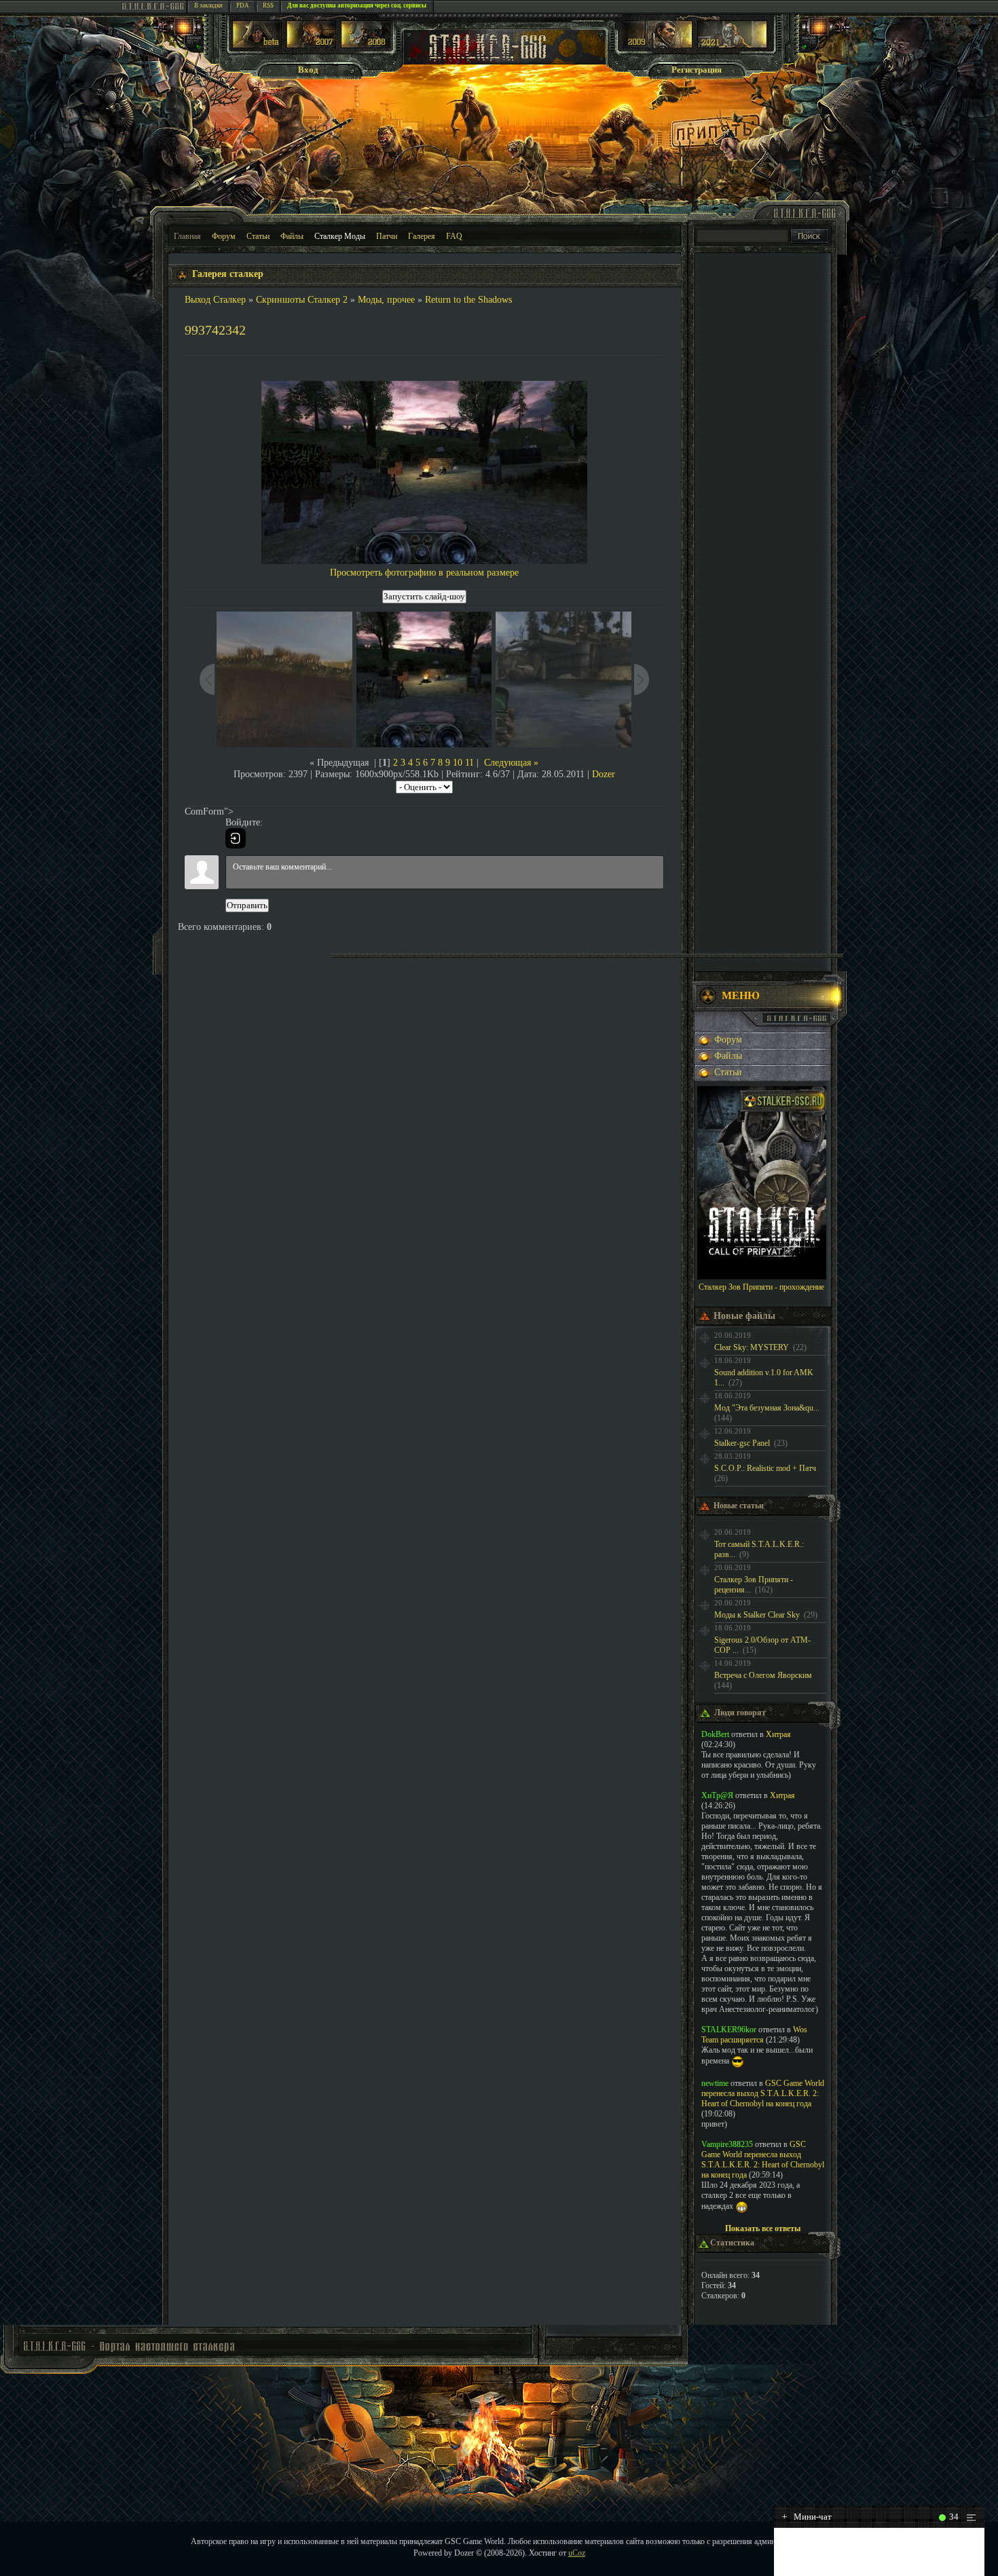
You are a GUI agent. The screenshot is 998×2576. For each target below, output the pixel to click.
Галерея (422, 236)
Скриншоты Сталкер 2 (302, 300)
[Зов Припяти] (658, 45)
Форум (224, 236)
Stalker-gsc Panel (742, 1443)
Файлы (292, 236)
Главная (187, 236)
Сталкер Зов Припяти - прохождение (761, 1287)
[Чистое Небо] (366, 45)
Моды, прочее (386, 300)
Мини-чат (807, 2517)
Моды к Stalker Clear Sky (757, 1615)
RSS (268, 5)
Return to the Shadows (468, 300)
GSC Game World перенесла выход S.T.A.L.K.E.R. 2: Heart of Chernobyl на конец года (763, 2093)
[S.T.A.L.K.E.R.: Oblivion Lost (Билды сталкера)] (257, 45)
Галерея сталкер (228, 274)
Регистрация (697, 70)
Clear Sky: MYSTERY (752, 1347)
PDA (243, 5)
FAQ (454, 236)
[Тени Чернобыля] (311, 45)
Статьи (258, 236)
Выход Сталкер (215, 300)
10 (458, 763)
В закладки (208, 5)
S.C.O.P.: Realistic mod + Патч (765, 1468)
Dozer (604, 774)
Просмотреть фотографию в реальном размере (424, 573)
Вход (308, 70)
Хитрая (778, 1734)
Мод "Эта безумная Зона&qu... (767, 1408)
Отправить (247, 905)
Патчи (387, 236)
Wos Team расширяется (754, 2035)
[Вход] (236, 838)
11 (469, 763)
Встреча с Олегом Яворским (763, 1675)
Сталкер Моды (340, 236)
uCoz (577, 2553)
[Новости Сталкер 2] (732, 45)
